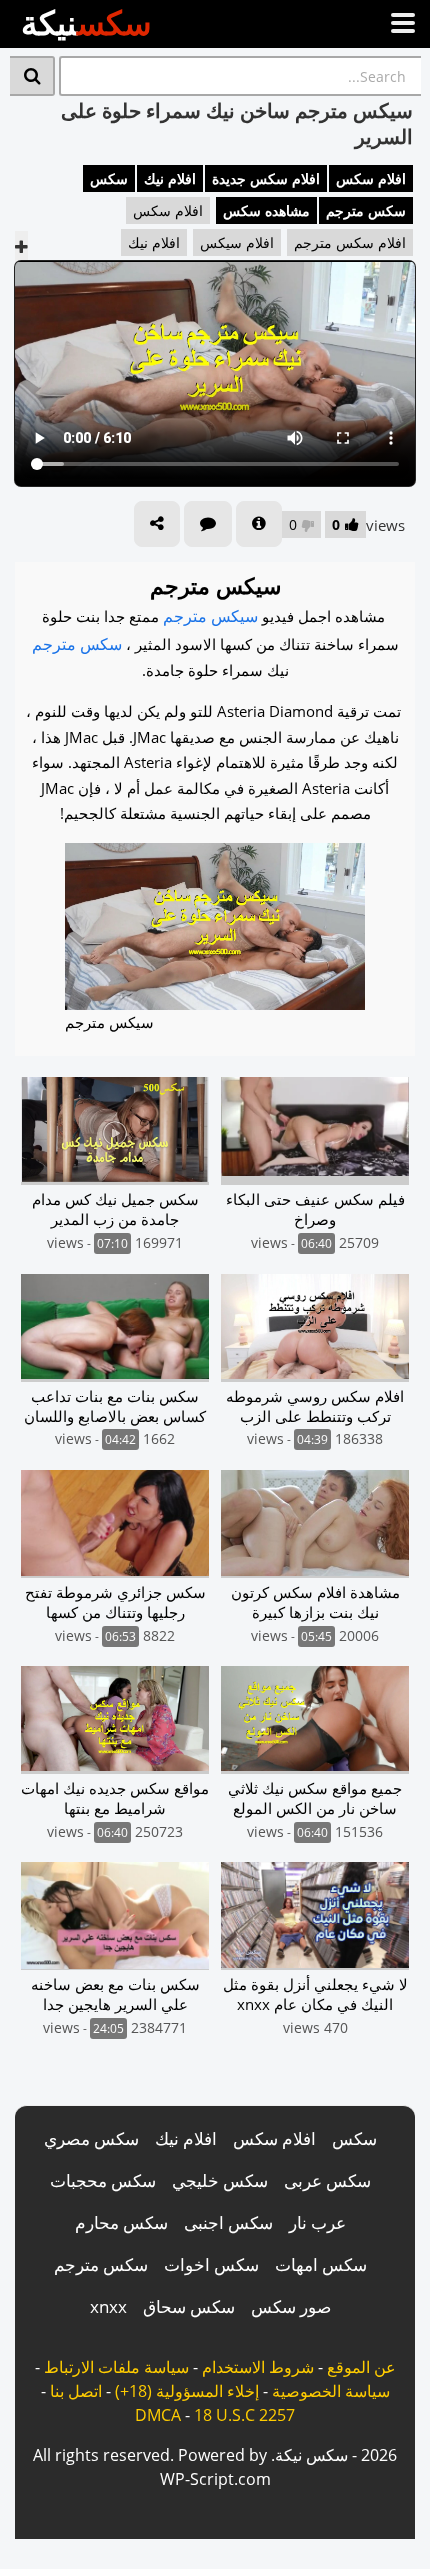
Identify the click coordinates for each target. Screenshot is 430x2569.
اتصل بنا (76, 2391)
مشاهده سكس (266, 210)
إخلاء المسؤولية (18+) (187, 2391)
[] (32, 76)
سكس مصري (91, 2138)
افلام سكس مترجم (350, 242)
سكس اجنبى (228, 2222)
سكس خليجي (220, 2180)
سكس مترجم (366, 210)
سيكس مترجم (210, 616)
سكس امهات (321, 2264)
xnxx (108, 2306)
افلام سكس (371, 178)
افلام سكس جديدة (266, 178)
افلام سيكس (237, 242)
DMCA (158, 2415)
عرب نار (317, 2222)
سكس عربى (327, 2180)
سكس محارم (121, 2222)
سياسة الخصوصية (331, 2391)
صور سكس (291, 2306)
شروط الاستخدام (258, 2367)
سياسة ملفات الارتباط (116, 2367)
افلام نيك (170, 178)
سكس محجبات (103, 2180)
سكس (109, 178)
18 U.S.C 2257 (244, 2415)
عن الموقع (361, 2367)
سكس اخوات (211, 2264)
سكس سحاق (189, 2306)
